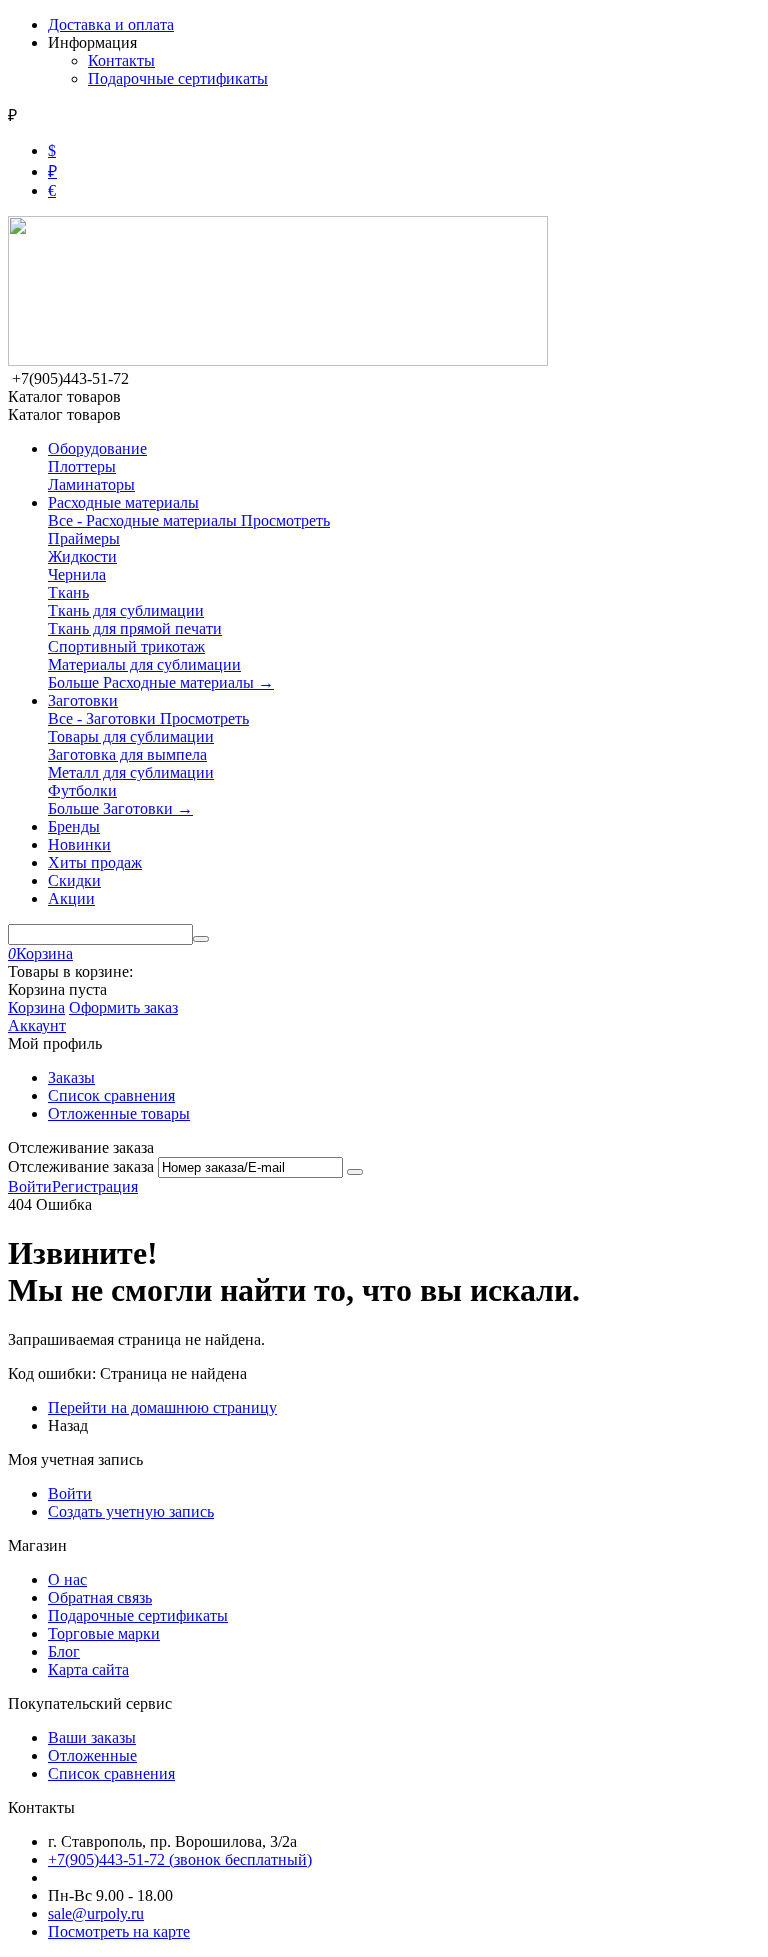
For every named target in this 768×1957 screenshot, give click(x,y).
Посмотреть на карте (119, 1931)
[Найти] (201, 939)
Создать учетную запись (131, 1511)
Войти (30, 1186)
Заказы (71, 1077)
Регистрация (95, 1186)
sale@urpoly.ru (96, 1913)
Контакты (121, 60)
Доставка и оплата (111, 24)
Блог (64, 1651)
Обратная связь (100, 1597)
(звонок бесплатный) (180, 1859)
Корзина (36, 1007)
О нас (67, 1579)
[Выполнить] (355, 1172)
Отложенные (92, 1755)
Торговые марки (104, 1633)
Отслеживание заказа (81, 1166)
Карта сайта (88, 1669)
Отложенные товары (119, 1113)
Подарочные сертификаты (178, 78)
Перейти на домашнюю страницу (162, 1407)
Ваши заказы (92, 1737)
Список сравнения (111, 1095)
